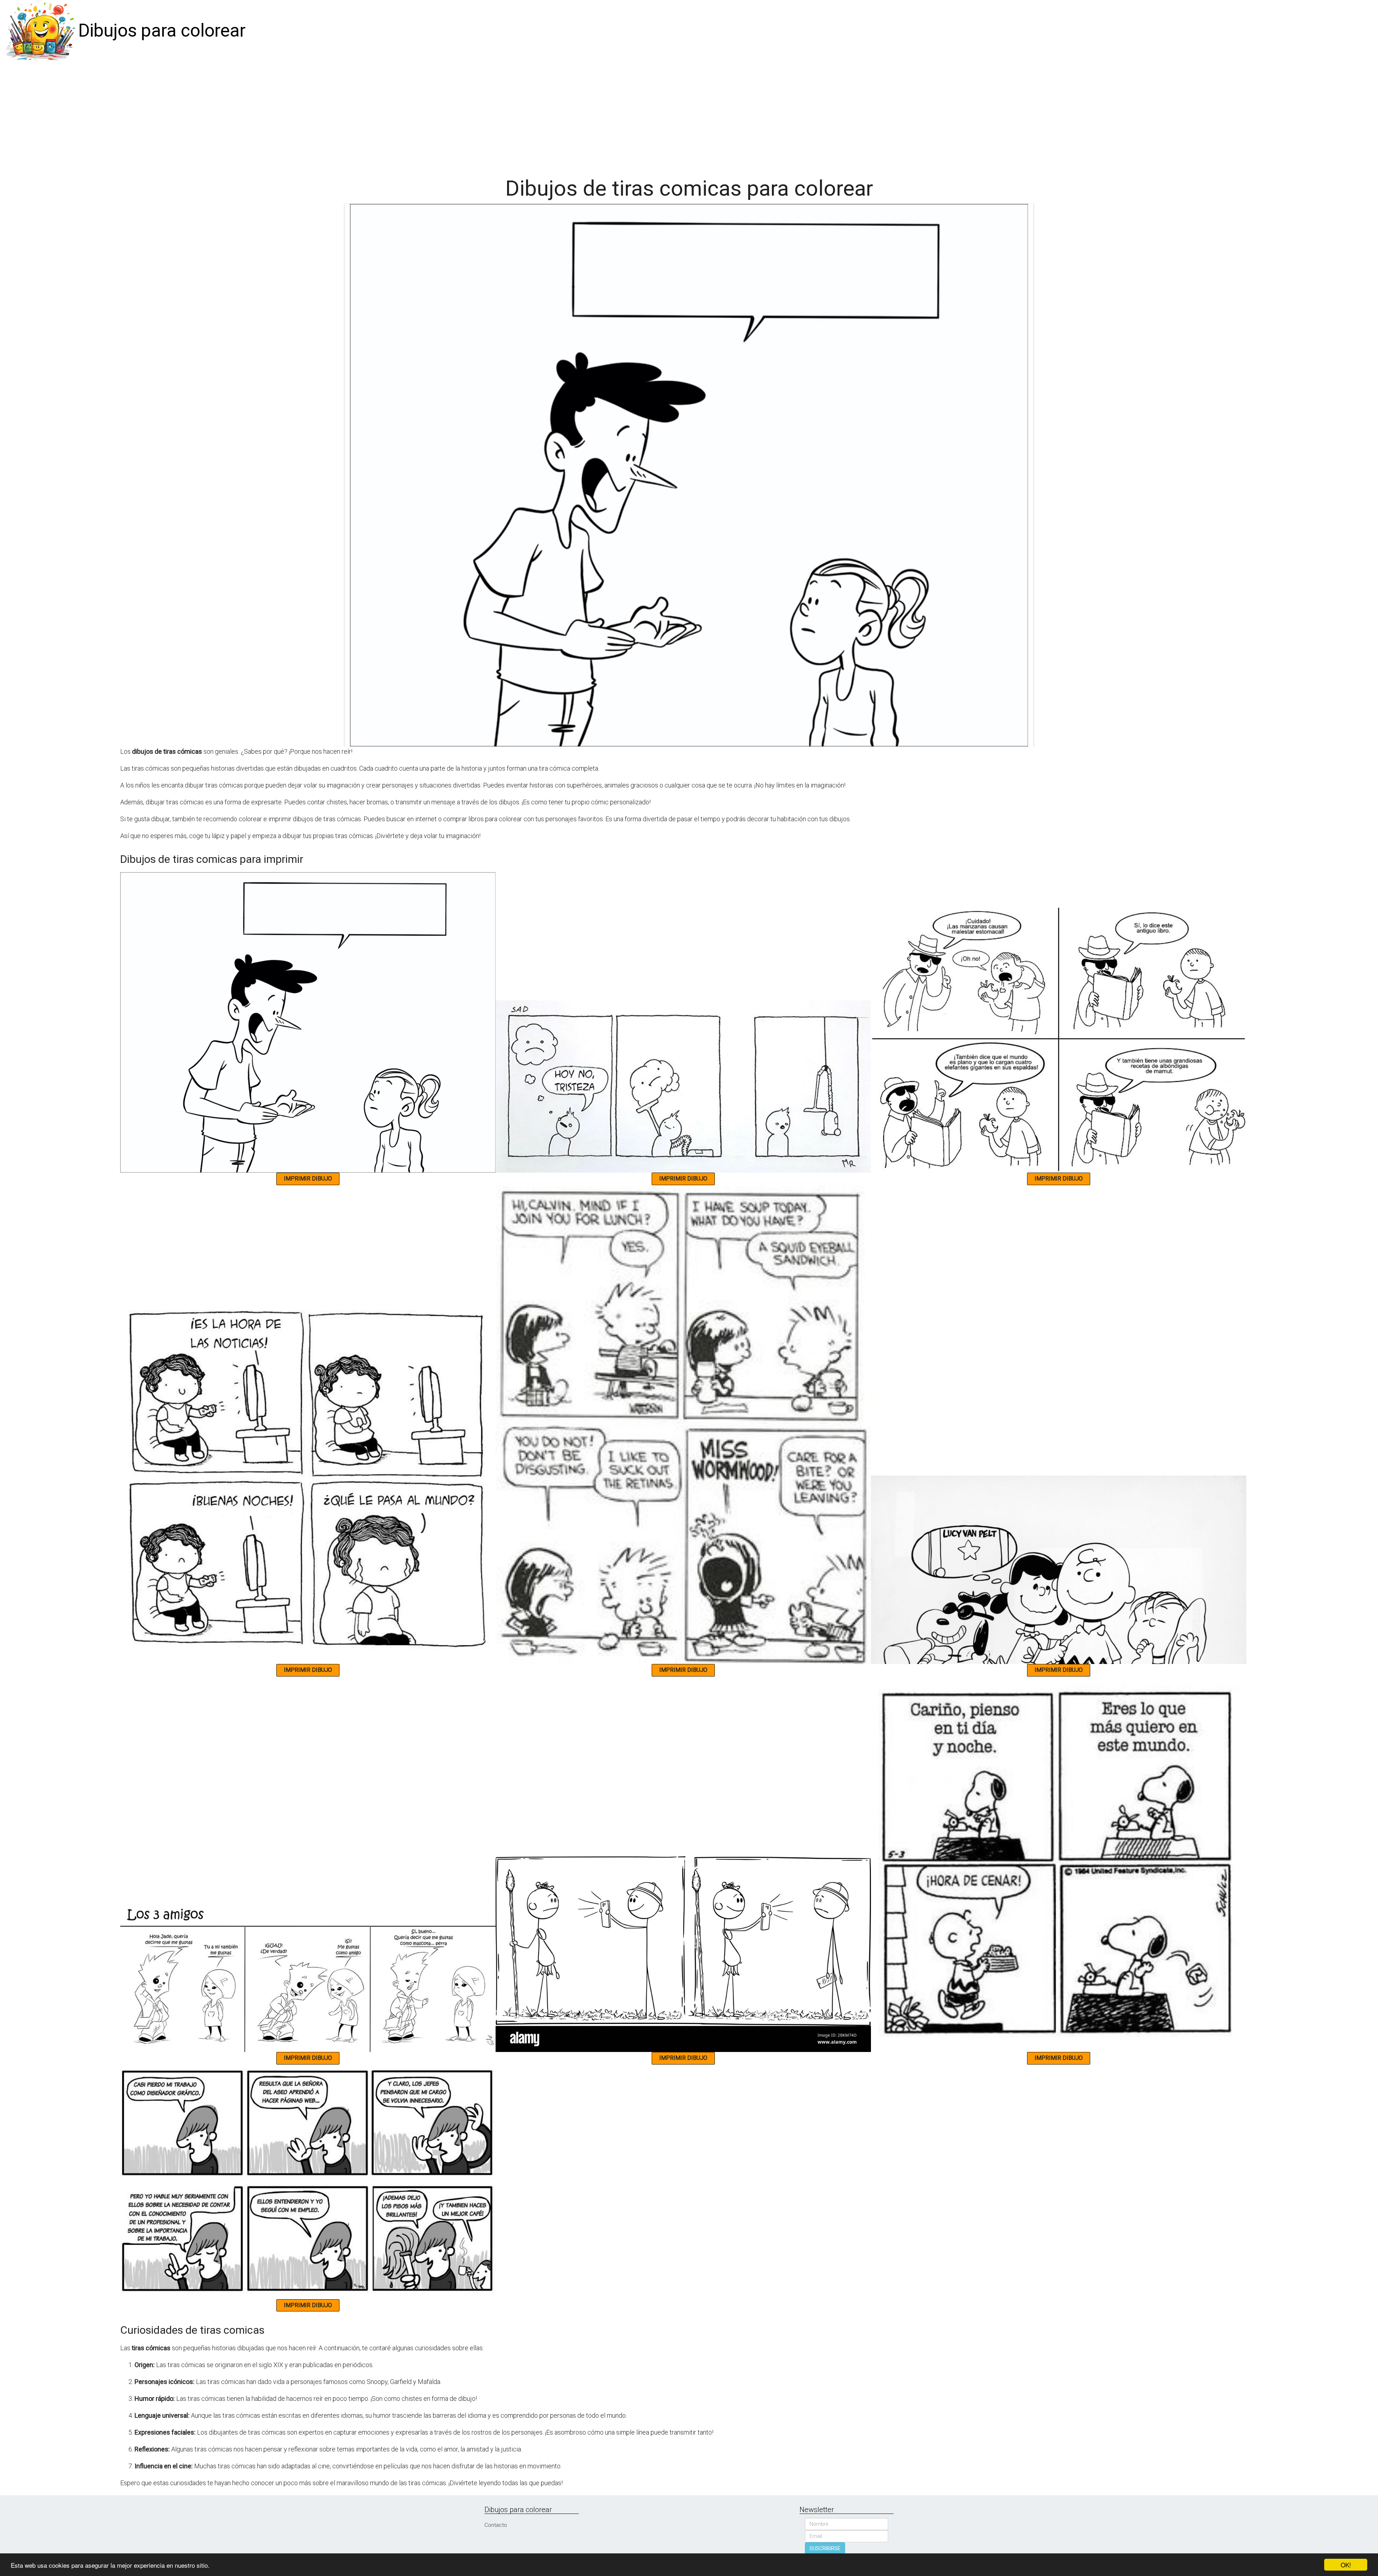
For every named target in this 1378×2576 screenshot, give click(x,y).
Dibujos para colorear (162, 31)
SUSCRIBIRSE (825, 2548)
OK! (1346, 2565)
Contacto (496, 2525)
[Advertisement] (689, 116)
